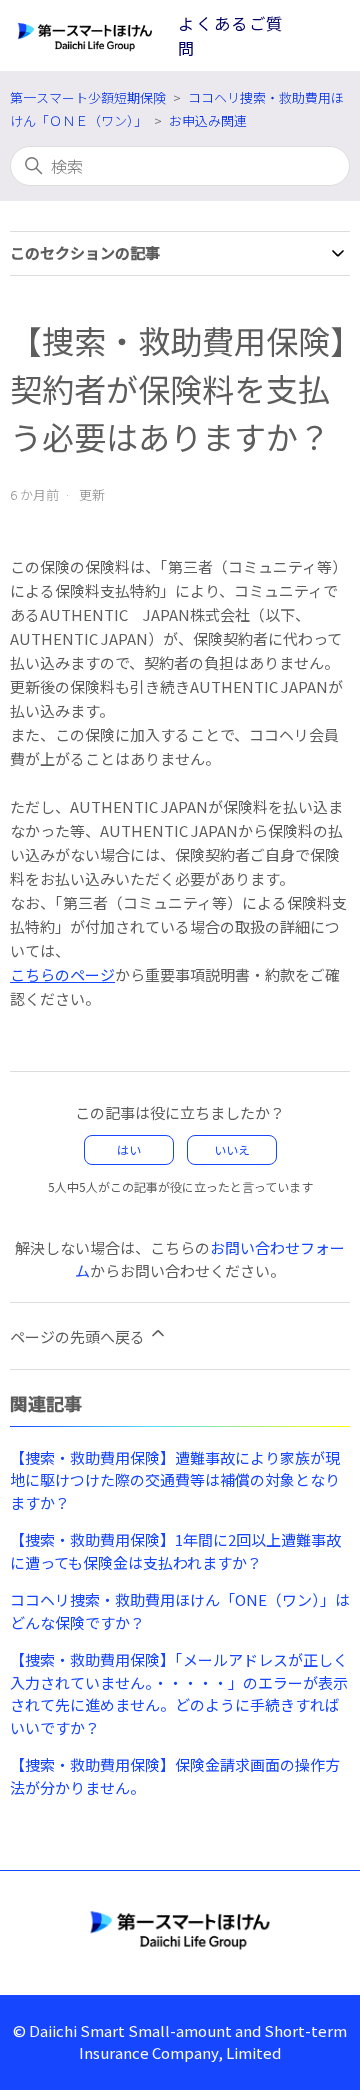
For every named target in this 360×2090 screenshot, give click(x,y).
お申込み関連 (208, 120)
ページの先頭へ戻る (79, 1336)
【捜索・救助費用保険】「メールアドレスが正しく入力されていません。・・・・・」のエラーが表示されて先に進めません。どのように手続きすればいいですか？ (179, 1693)
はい (129, 1149)
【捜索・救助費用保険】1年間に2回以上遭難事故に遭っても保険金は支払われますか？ (175, 1551)
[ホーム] (180, 1929)
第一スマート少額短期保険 (88, 97)
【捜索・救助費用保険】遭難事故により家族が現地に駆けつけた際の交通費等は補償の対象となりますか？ (175, 1480)
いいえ (232, 1149)
